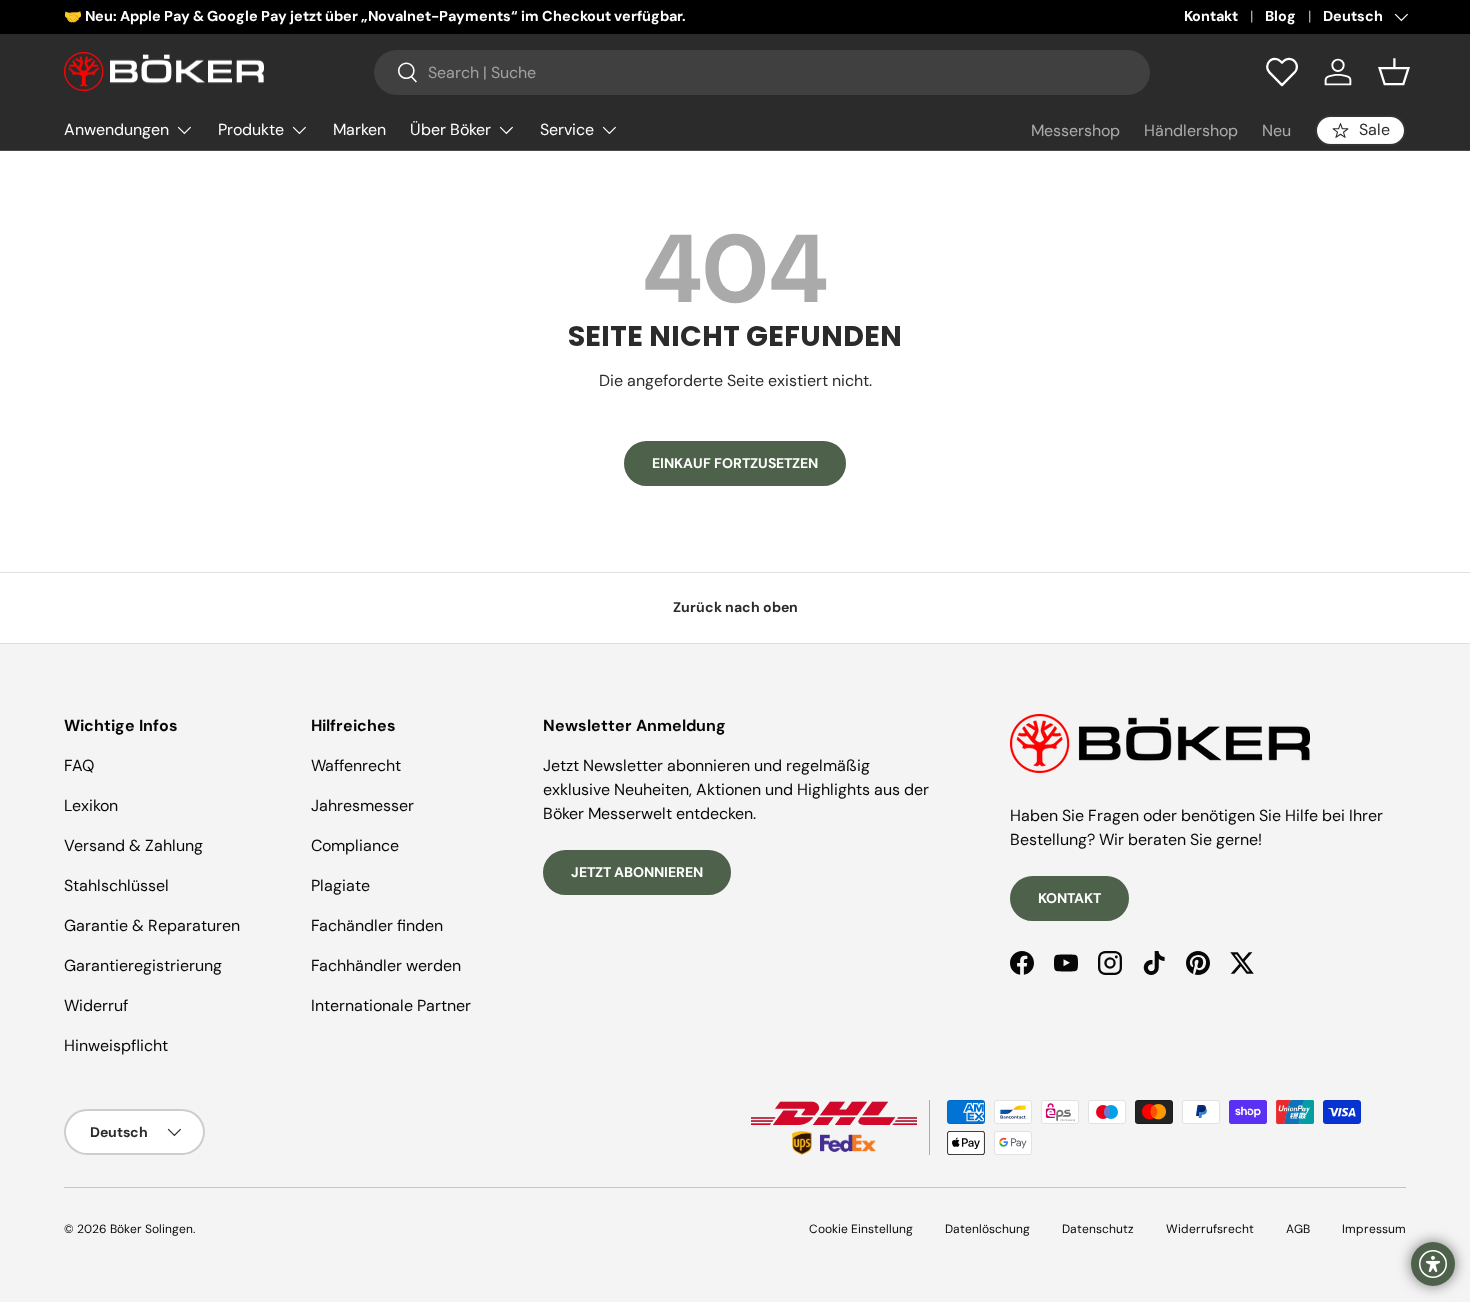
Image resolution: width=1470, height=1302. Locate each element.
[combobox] (762, 72)
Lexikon (91, 805)
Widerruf (96, 1005)
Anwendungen (116, 129)
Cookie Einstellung (861, 1229)
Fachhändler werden (386, 965)
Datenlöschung (987, 1229)
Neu (1276, 130)
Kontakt (1211, 16)
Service (567, 129)
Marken (359, 129)
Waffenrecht (356, 765)
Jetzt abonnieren (637, 872)
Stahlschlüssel (116, 885)
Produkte (251, 129)
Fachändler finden (377, 925)
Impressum (1374, 1229)
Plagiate (340, 885)
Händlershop (1191, 130)
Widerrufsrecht (1210, 1229)
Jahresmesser (362, 805)
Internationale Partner (391, 1005)
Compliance (355, 845)
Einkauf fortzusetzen (735, 463)
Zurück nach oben (735, 607)
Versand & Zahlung (133, 845)
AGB (1298, 1229)
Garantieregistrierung (143, 965)
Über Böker (450, 129)
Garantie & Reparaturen (152, 925)
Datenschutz (1098, 1229)
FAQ (79, 765)
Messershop (1075, 130)
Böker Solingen (151, 1229)
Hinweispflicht (116, 1045)
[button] (1394, 72)
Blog (1280, 16)
